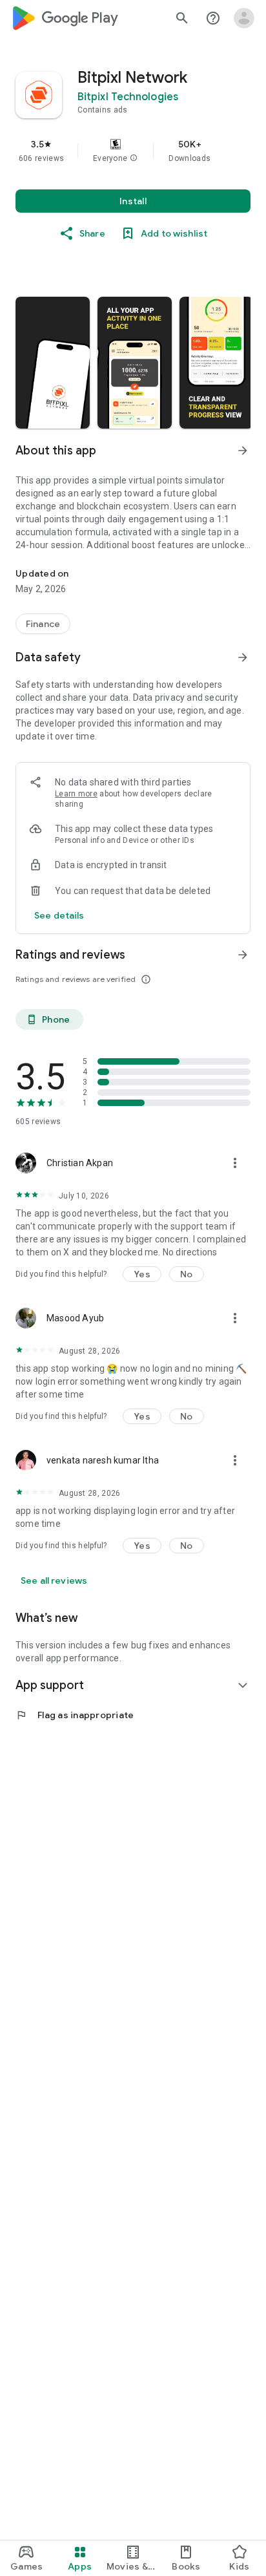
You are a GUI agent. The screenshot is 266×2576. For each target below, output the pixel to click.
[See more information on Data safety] (243, 657)
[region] (133, 151)
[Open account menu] (244, 18)
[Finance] (43, 624)
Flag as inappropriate (75, 1715)
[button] (134, 158)
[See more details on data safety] (59, 915)
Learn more (76, 794)
